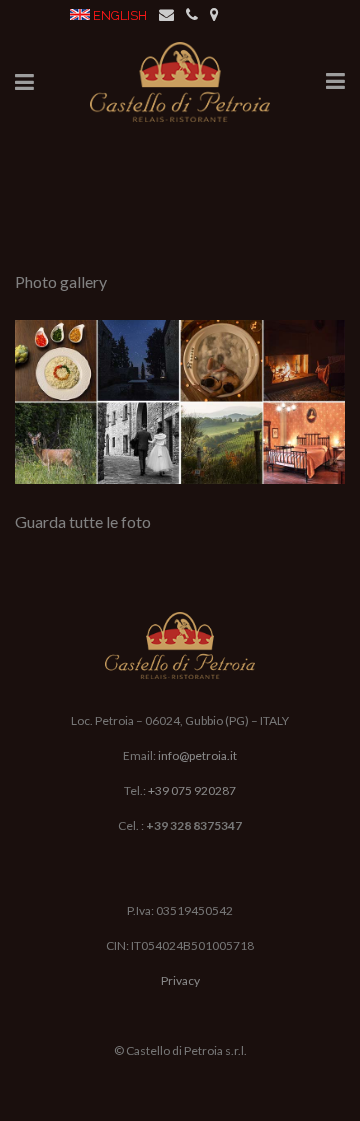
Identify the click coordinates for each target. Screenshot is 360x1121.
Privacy (180, 980)
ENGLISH (120, 15)
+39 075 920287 (192, 790)
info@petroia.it (197, 755)
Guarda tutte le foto (83, 521)
